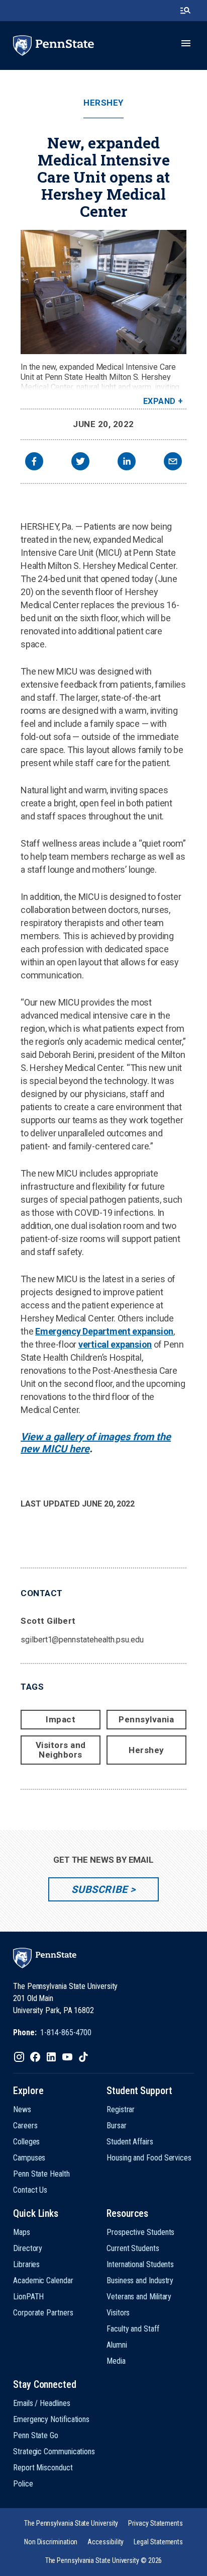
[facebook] (34, 463)
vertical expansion (115, 1344)
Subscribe (99, 1889)
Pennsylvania (146, 1719)
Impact (61, 1719)
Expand (160, 401)
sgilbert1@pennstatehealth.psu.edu (82, 1640)
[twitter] (80, 463)
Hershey (103, 103)
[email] (173, 463)
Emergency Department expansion (104, 1331)
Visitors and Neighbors (61, 1750)
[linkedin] (127, 463)
